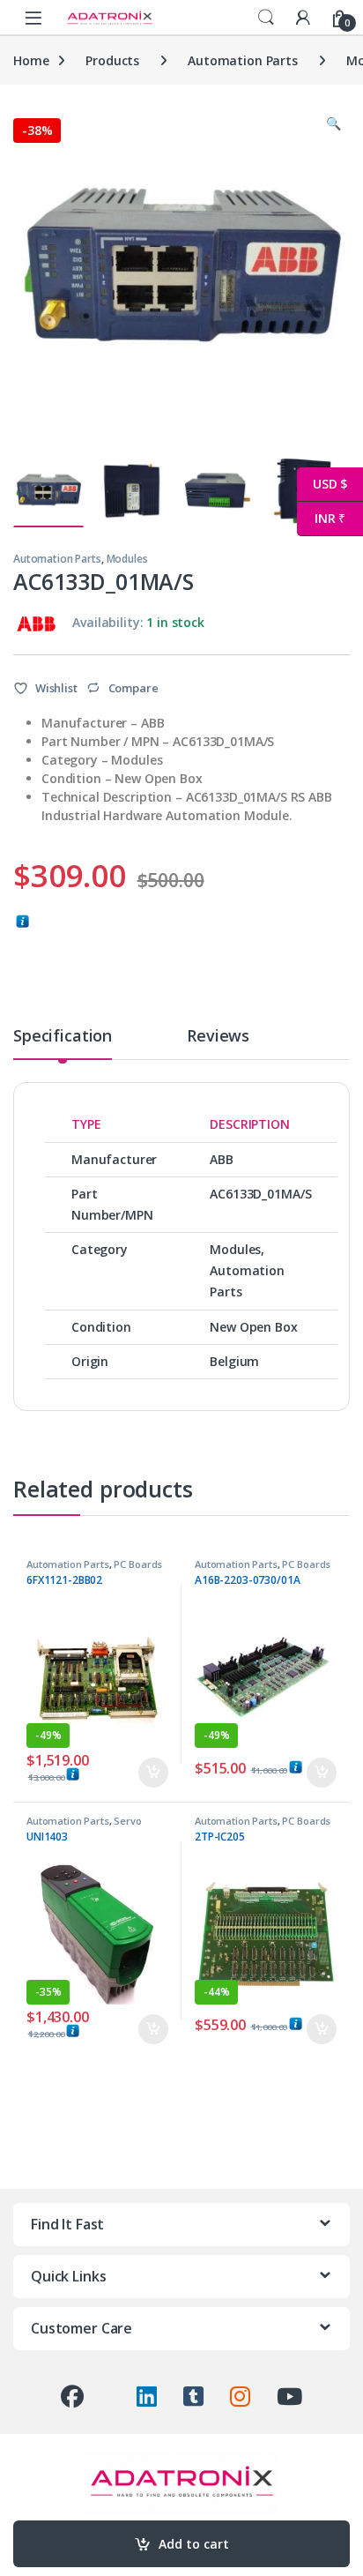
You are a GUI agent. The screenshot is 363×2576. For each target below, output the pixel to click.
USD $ (322, 484)
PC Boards (138, 1564)
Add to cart (194, 2544)
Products (112, 60)
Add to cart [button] (153, 1773)
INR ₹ (321, 518)
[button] (333, 123)
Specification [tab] (63, 1037)
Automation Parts (243, 60)
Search (266, 18)
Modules (127, 559)
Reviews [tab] (218, 1037)
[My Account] (303, 17)
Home (31, 60)
